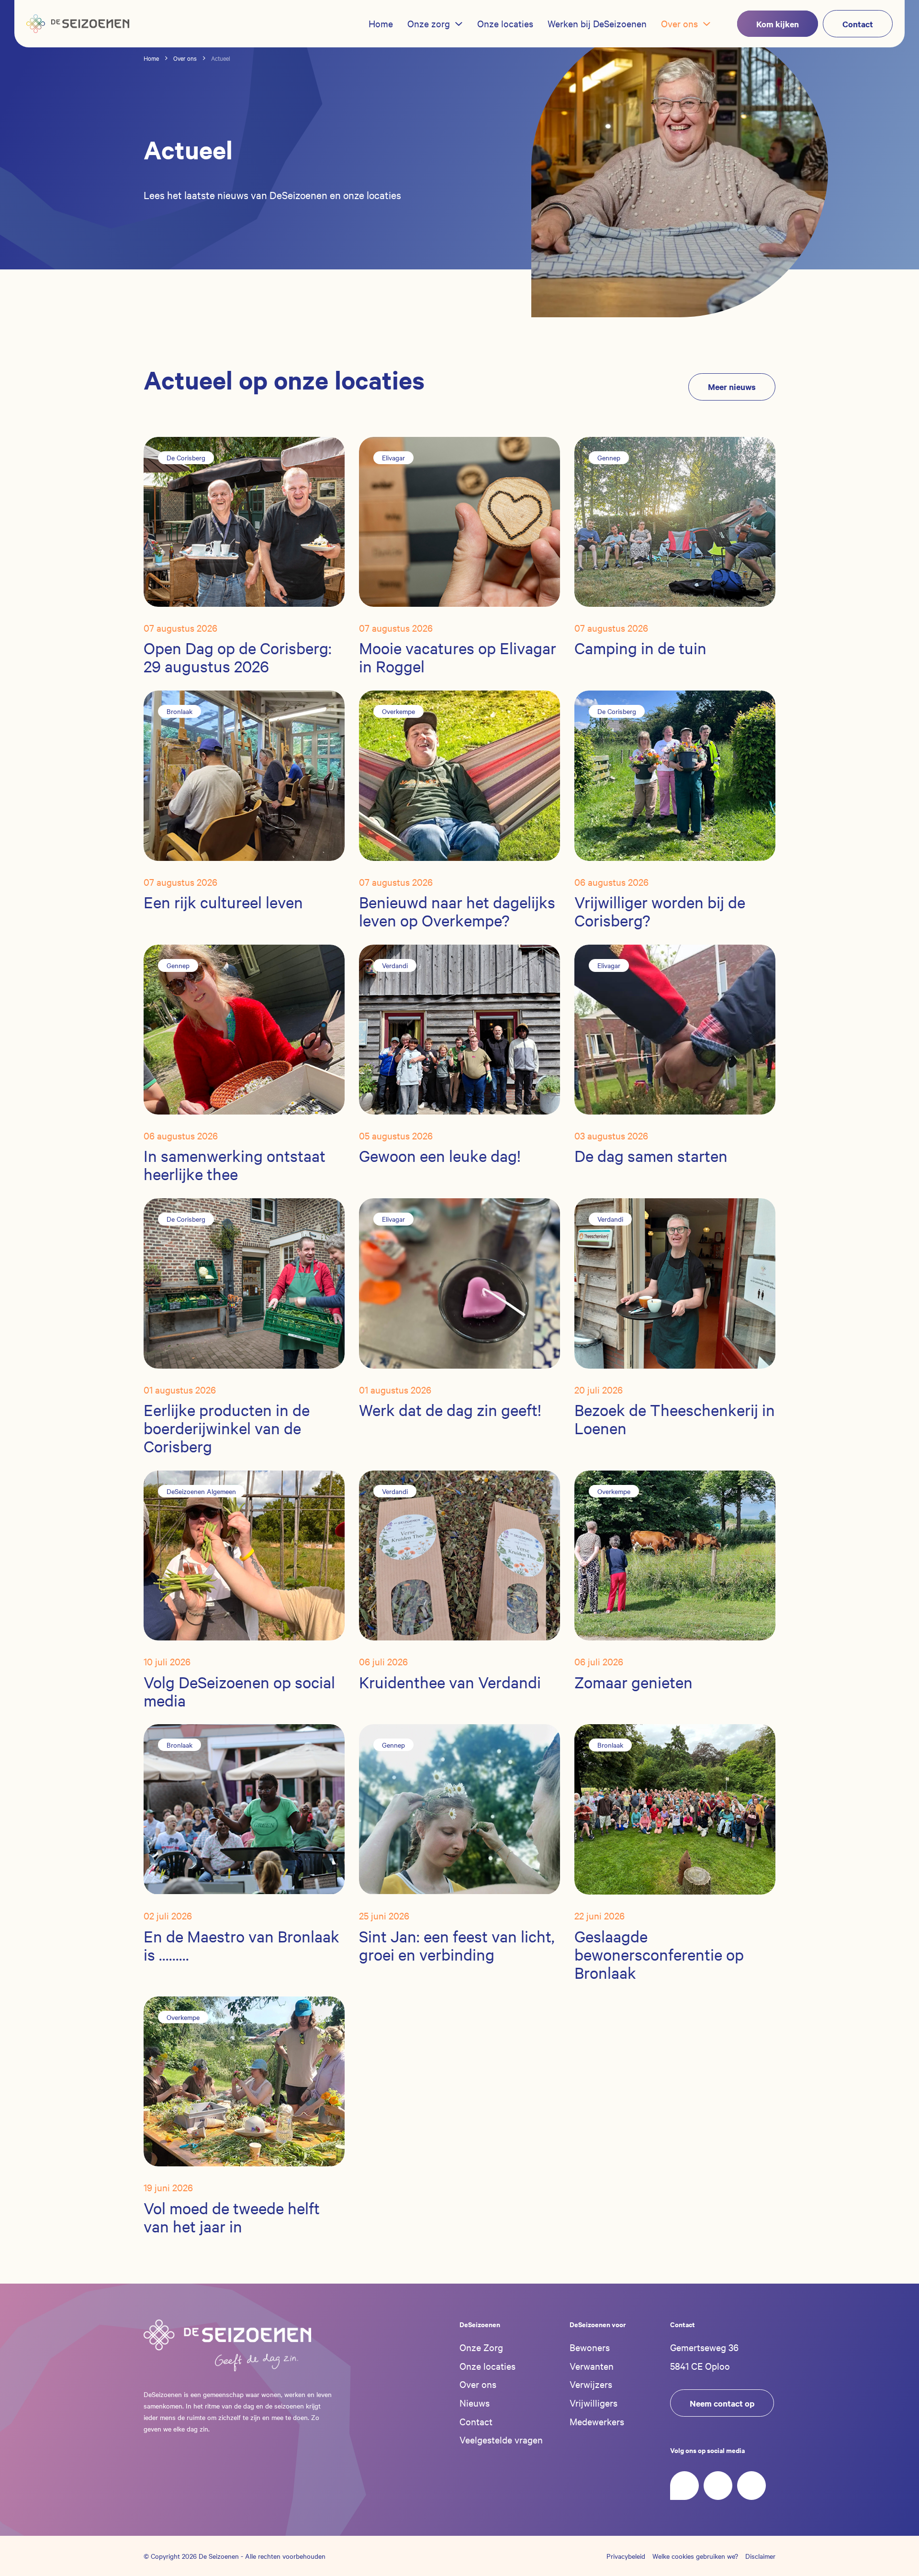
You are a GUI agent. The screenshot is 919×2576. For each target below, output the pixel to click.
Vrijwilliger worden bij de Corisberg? (660, 911)
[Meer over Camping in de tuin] (675, 521)
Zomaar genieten (633, 1682)
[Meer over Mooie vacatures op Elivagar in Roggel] (459, 521)
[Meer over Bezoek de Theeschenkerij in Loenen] (675, 1282)
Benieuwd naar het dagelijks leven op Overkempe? (457, 911)
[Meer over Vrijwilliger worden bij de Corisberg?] (675, 775)
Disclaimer (760, 2556)
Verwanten (592, 2366)
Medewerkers (597, 2421)
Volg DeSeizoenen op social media (239, 1691)
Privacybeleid (626, 2556)
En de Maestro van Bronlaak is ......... (241, 1945)
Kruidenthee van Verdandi (450, 1682)
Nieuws (475, 2403)
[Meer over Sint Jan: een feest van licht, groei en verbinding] (459, 1808)
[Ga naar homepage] (227, 2346)
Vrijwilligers (594, 2403)
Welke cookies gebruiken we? (695, 2556)
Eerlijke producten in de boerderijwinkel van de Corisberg (227, 1428)
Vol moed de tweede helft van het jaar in (232, 2217)
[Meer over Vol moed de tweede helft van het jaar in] (244, 2080)
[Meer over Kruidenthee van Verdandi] (459, 1554)
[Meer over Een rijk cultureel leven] (244, 775)
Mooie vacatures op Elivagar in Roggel (458, 658)
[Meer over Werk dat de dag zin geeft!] (459, 1282)
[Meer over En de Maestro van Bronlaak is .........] (244, 1808)
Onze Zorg (481, 2347)
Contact (476, 2421)
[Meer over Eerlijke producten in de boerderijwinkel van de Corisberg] (244, 1282)
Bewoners (590, 2347)
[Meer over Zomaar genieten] (675, 1554)
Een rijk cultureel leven (223, 902)
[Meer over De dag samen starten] (675, 1028)
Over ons (478, 2384)
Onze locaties (488, 2366)
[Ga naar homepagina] (78, 24)
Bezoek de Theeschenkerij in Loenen (675, 1419)
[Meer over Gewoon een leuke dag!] (459, 1028)
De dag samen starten (651, 1156)
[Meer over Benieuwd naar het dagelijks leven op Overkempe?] (459, 775)
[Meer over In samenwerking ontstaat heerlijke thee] (244, 1028)
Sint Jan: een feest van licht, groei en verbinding (457, 1945)
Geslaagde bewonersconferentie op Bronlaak (659, 1954)
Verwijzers (591, 2384)
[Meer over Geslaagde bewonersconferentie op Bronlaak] (675, 1808)
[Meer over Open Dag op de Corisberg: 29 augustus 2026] (244, 521)
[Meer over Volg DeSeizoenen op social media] (244, 1554)
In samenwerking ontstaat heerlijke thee (235, 1165)
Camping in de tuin (640, 649)
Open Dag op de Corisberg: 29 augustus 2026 (238, 658)
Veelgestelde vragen (501, 2439)
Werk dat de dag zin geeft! (450, 1410)
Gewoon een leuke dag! (440, 1156)
